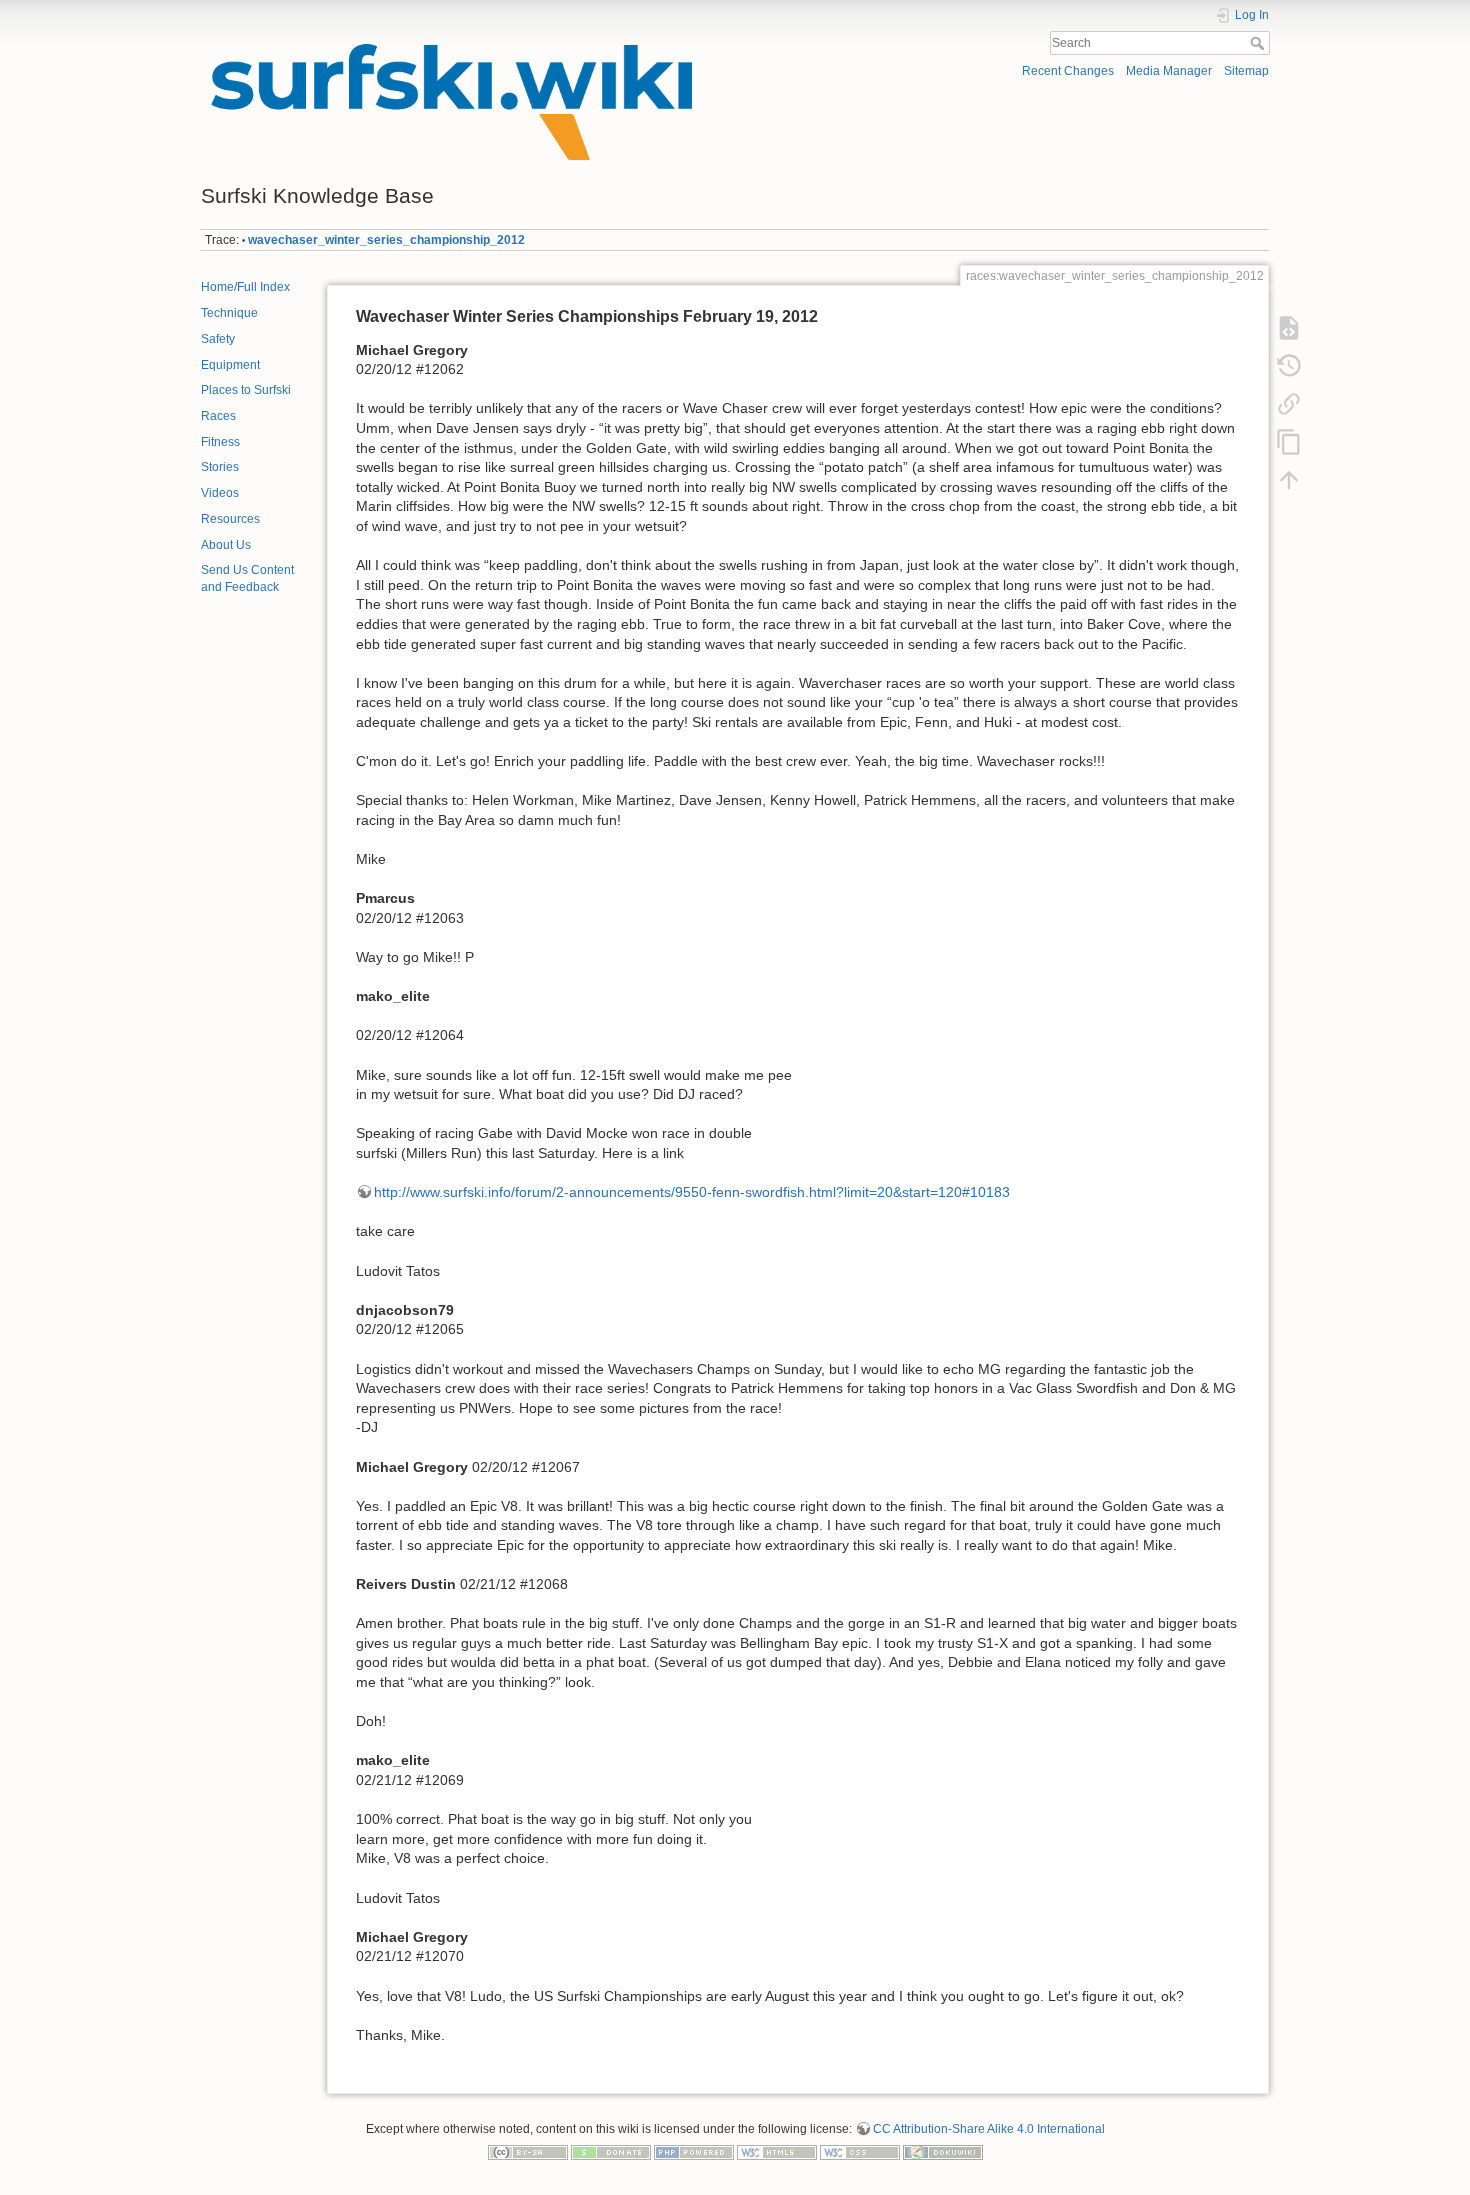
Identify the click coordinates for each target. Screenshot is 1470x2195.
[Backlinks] (1289, 403)
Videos (220, 493)
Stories (220, 467)
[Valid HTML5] (777, 2152)
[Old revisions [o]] (1289, 365)
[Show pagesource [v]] (1289, 327)
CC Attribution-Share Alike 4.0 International (989, 2129)
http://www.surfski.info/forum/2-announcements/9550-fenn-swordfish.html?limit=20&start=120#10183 (692, 1192)
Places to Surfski (246, 390)
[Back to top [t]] (1289, 479)
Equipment (230, 365)
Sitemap (1246, 71)
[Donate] (611, 2152)
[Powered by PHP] (694, 2152)
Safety (218, 339)
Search (1259, 43)
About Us (226, 545)
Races (218, 416)
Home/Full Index (245, 287)
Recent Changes (1068, 71)
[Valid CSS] (860, 2152)
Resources (230, 519)
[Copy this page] (1289, 441)
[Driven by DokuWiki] (943, 2152)
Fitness (220, 442)
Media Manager (1169, 71)
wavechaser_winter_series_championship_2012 (386, 240)
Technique (229, 313)
